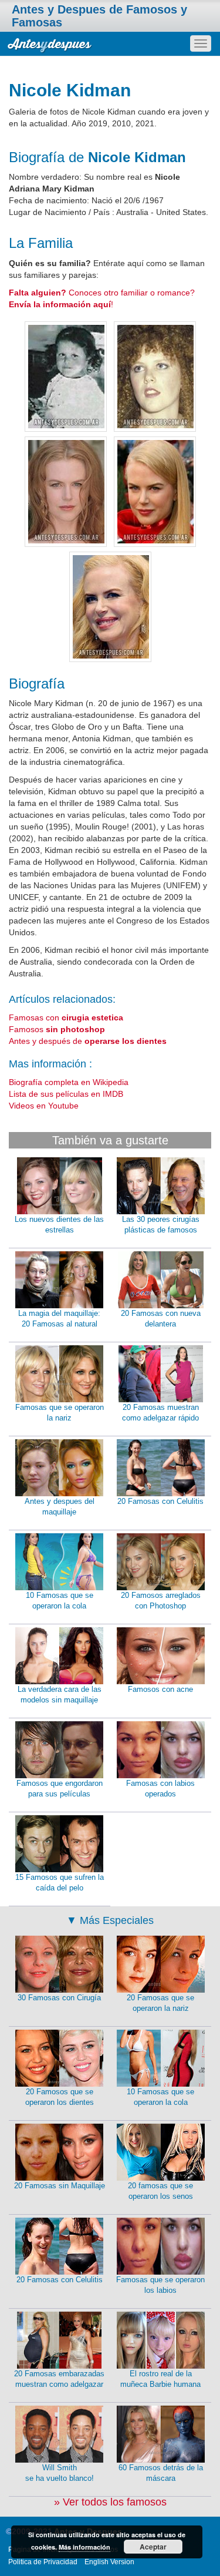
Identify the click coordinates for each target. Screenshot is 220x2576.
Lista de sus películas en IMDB (66, 1094)
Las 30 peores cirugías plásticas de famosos (161, 1225)
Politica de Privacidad (43, 2562)
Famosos (57, 1029)
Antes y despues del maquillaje (60, 1507)
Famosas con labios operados (160, 1789)
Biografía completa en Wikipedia (69, 1082)
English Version (109, 2562)
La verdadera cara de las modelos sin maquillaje (60, 1695)
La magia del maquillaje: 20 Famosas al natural (59, 1319)
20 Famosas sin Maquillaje (60, 2186)
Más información (84, 2547)
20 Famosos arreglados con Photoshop (161, 1601)
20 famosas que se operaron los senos (160, 2191)
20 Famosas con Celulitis (160, 1501)
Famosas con (66, 1017)
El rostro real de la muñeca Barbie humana (160, 2379)
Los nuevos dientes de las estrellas (59, 1225)
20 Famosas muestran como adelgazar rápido (160, 1413)
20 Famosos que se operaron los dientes (60, 2097)
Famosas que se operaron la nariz (60, 1413)
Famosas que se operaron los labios (160, 2285)
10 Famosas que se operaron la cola (60, 1601)
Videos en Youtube (44, 1106)
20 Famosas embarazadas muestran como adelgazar (59, 2379)
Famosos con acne (160, 1689)
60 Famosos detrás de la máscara (161, 2473)
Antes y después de (88, 1041)
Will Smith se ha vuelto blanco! (60, 2473)
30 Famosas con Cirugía (59, 1998)
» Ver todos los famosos (110, 2502)
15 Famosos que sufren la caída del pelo (60, 1883)
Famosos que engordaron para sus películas (60, 1789)
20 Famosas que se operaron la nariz (160, 2003)
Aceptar (153, 2547)
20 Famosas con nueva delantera (161, 1319)
